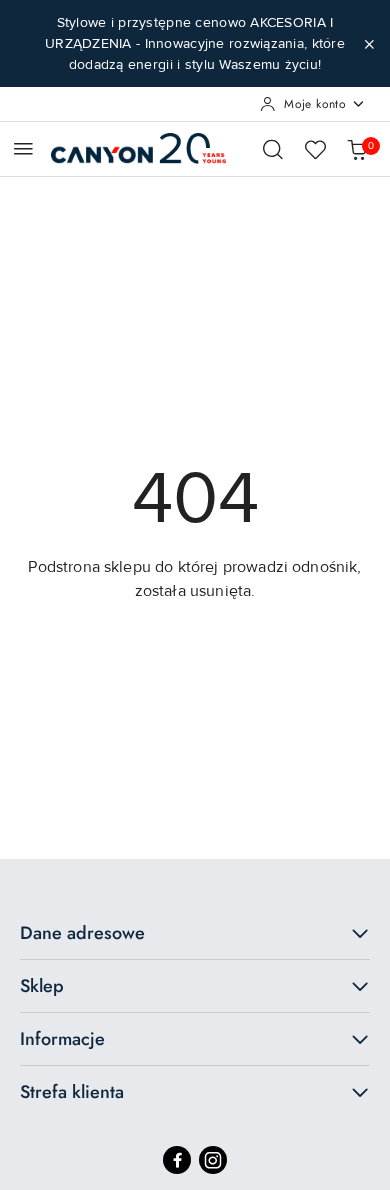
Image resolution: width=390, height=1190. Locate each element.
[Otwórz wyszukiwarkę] (273, 149)
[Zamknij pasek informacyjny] (369, 44)
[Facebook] (177, 1160)
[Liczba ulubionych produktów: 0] (315, 149)
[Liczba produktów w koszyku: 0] (357, 149)
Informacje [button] (62, 1039)
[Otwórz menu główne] (23, 148)
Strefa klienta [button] (72, 1092)
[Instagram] (213, 1160)
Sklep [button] (42, 986)
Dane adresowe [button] (82, 933)
